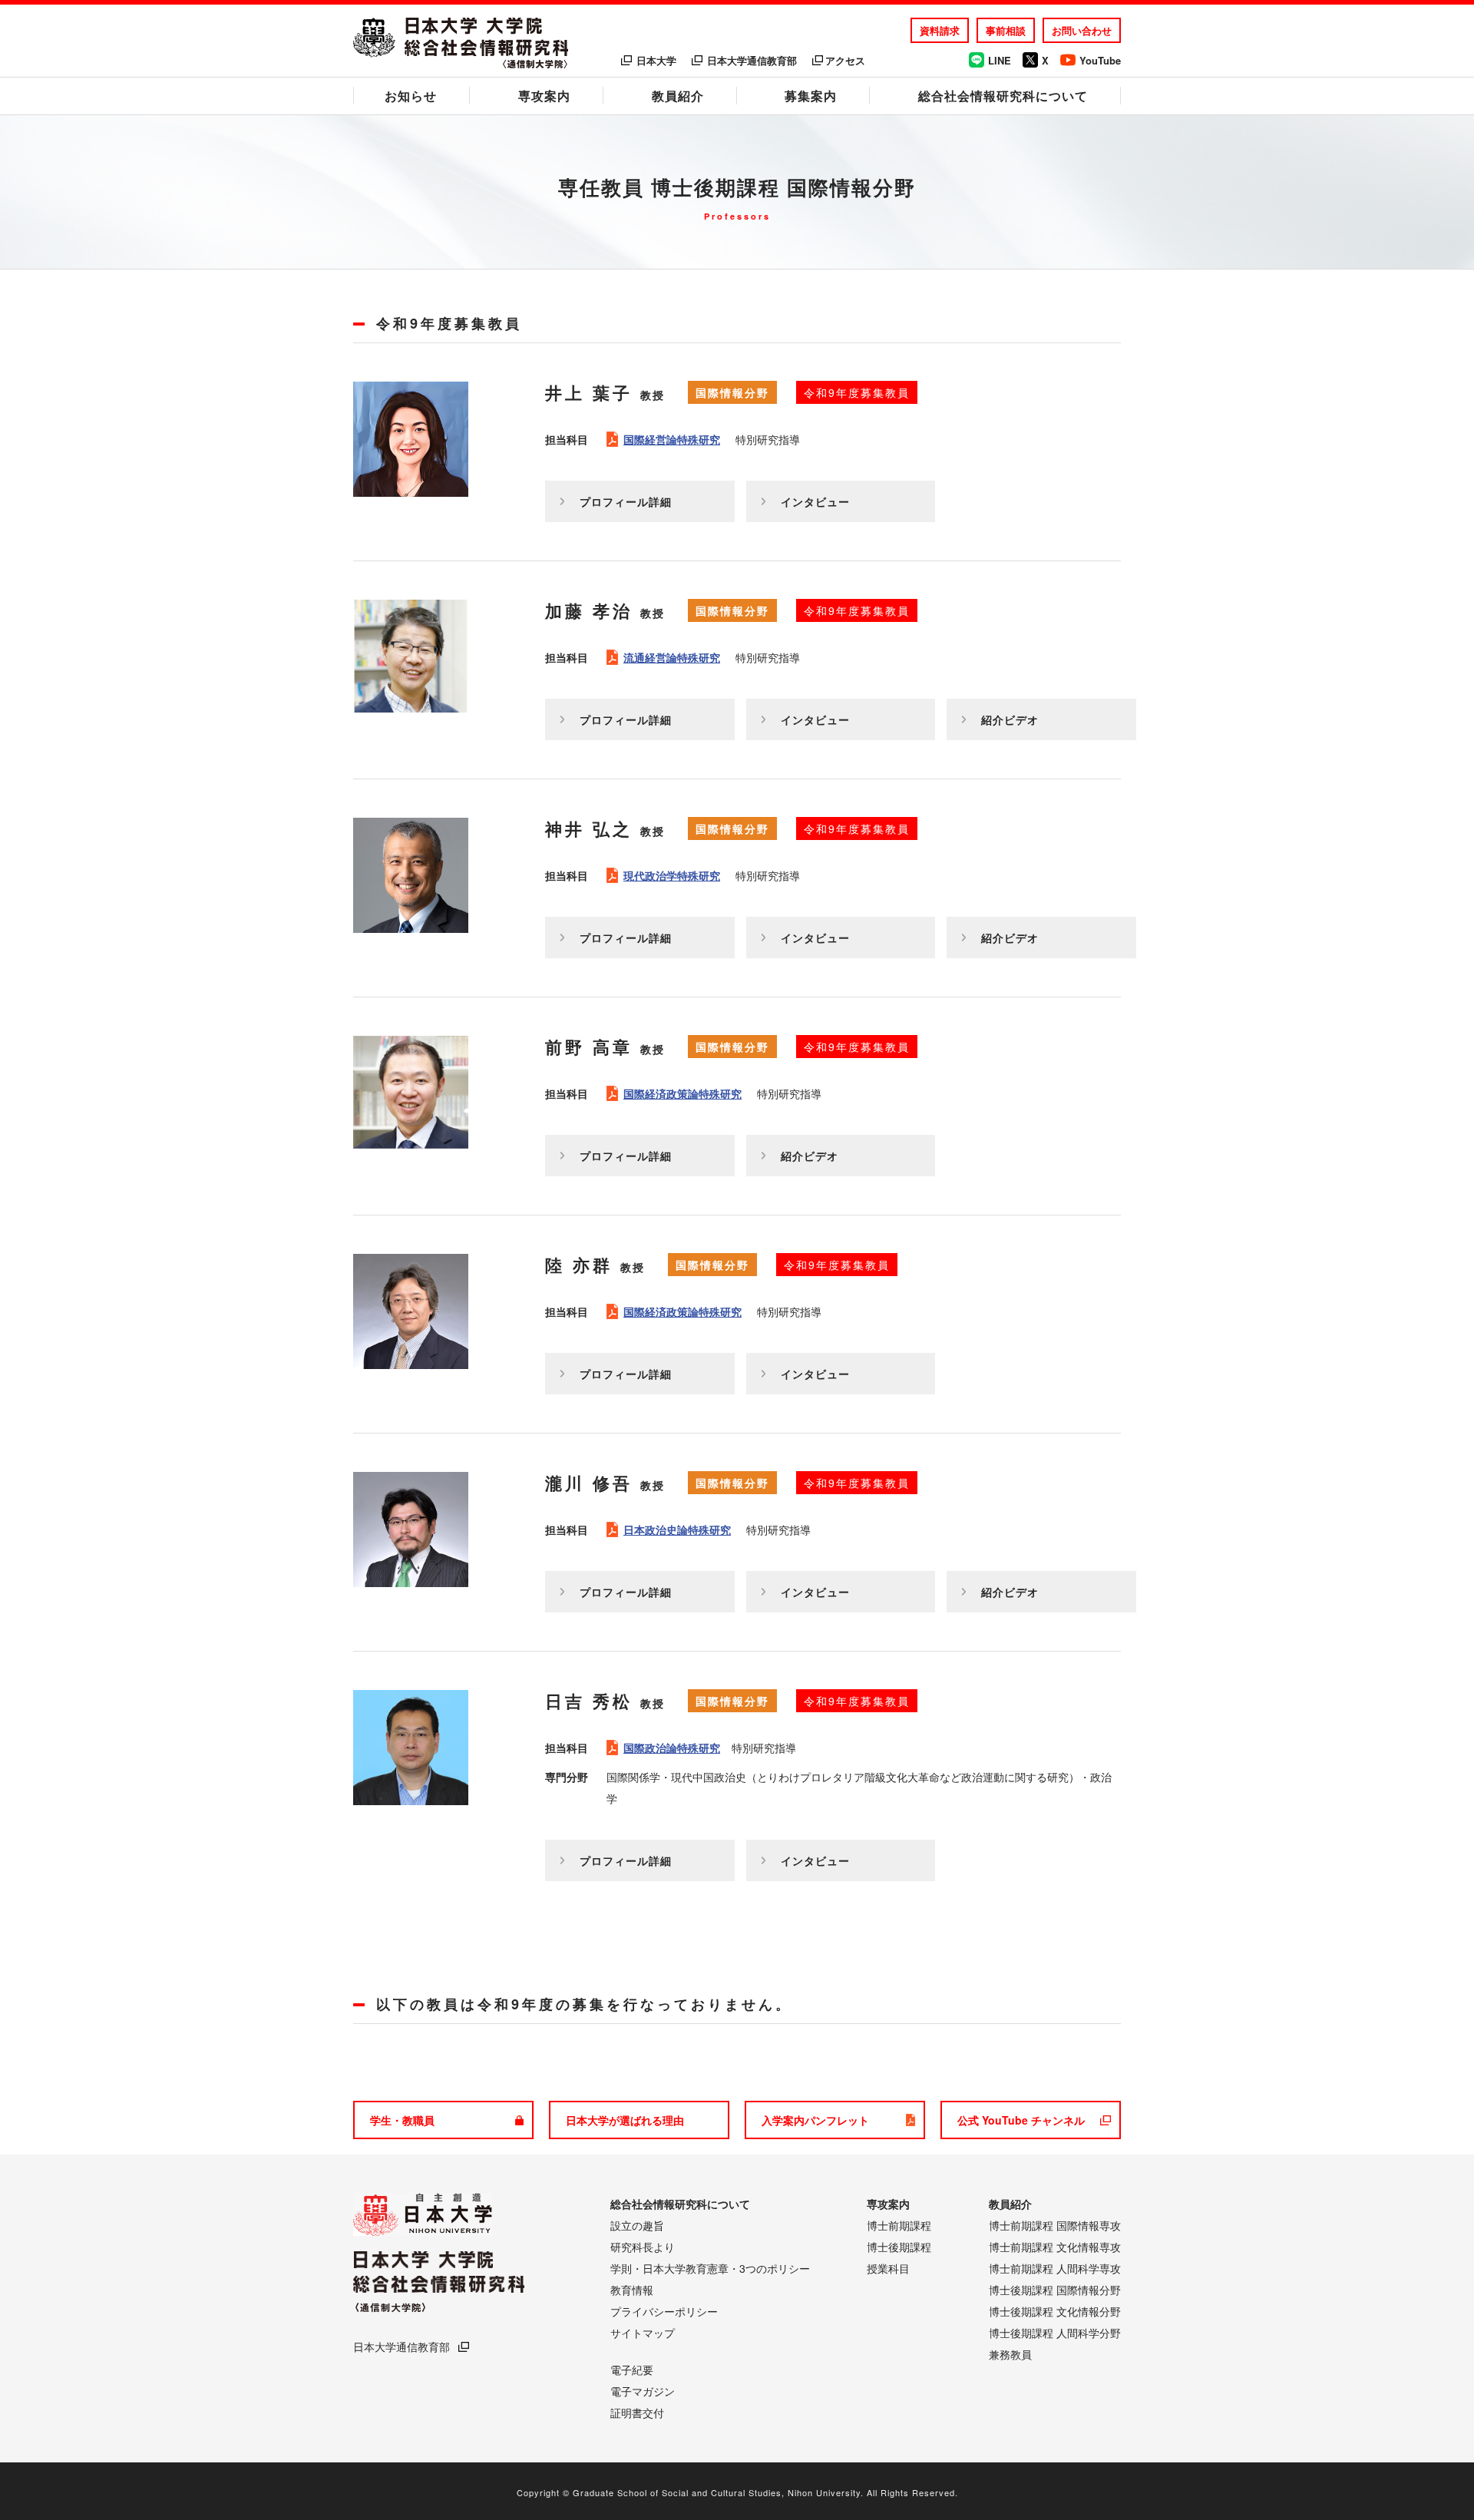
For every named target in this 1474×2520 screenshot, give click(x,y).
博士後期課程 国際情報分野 (1055, 2290)
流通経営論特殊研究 (672, 657)
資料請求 (940, 30)
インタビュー (815, 501)
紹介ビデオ (1010, 719)
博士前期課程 (899, 2225)
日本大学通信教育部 (752, 60)
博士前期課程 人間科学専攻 (1055, 2268)
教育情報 (632, 2290)
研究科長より (643, 2247)
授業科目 (888, 2268)
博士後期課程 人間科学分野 (1055, 2333)
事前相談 (1006, 30)
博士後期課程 (899, 2247)
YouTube (1100, 60)
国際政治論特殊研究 (672, 1748)
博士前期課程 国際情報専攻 (1055, 2225)
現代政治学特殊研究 (672, 875)
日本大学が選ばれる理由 (625, 2120)
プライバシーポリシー (664, 2311)
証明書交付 (637, 2413)
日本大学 (656, 60)
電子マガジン (643, 2391)
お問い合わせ (1082, 30)
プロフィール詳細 (626, 501)
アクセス (845, 60)
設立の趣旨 (637, 2225)
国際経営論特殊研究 (672, 439)
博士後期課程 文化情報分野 (1055, 2311)
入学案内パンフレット (815, 2120)
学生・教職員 (402, 2120)
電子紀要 (632, 2370)
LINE (1000, 60)
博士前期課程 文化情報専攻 (1055, 2247)
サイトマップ (643, 2333)
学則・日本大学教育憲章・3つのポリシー (710, 2268)
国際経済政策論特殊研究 (682, 1093)
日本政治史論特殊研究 (677, 1530)
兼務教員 (1010, 2354)
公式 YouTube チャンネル (1021, 2120)
